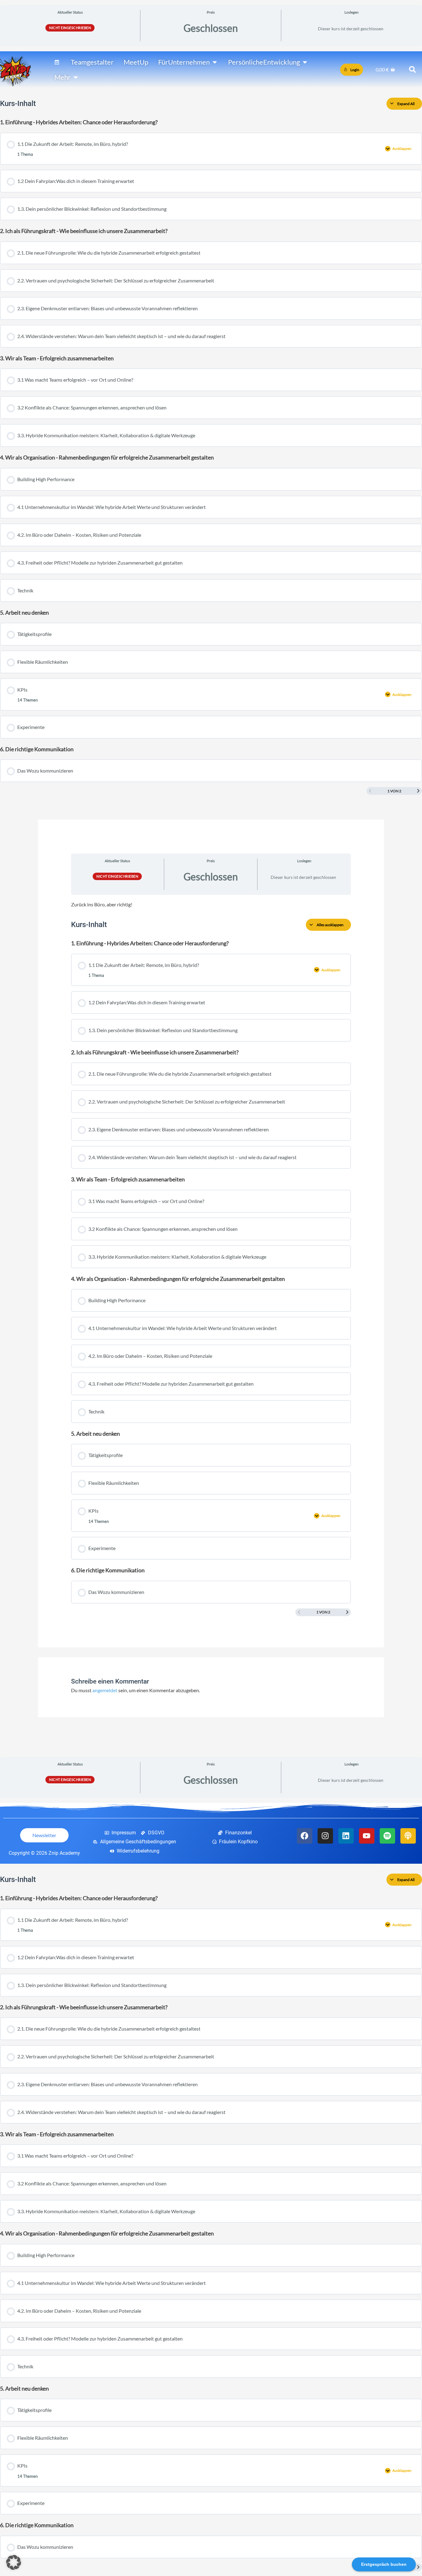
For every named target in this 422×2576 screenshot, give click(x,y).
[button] (14, 2562)
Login (355, 70)
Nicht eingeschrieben (70, 28)
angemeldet (105, 1690)
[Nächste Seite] (418, 791)
